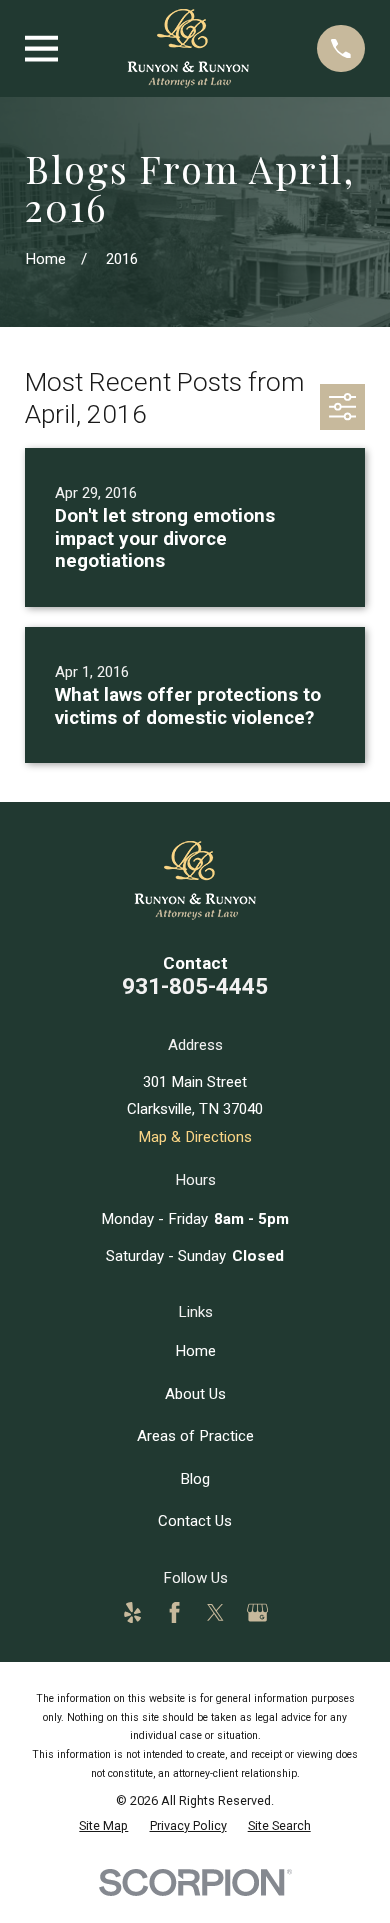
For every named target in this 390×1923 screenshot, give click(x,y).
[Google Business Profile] (257, 1612)
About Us (195, 1394)
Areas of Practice (195, 1436)
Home (195, 1351)
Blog (195, 1479)
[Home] (188, 48)
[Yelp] (132, 1612)
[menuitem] (103, 1825)
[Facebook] (174, 1612)
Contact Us (195, 1521)
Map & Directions (195, 1137)
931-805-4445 (195, 986)
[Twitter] (215, 1612)
